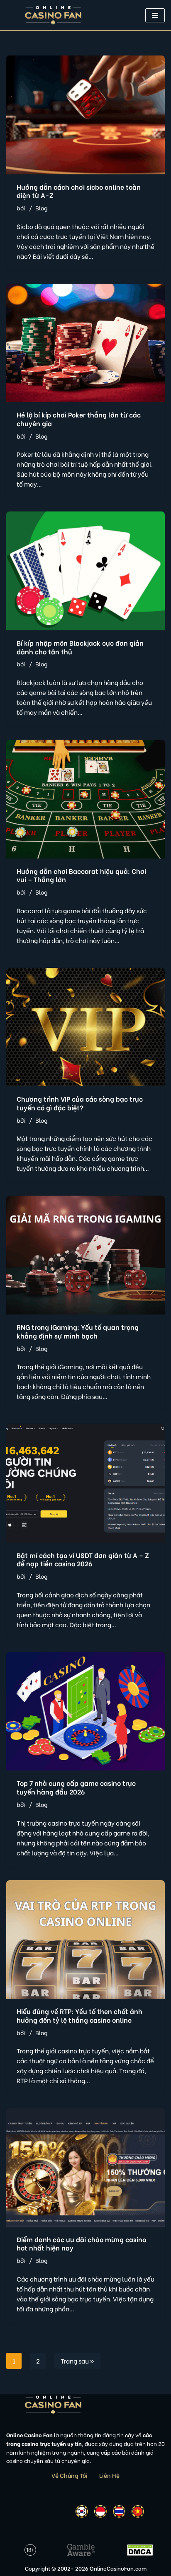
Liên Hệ (109, 2475)
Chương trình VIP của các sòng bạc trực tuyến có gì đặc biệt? (80, 1103)
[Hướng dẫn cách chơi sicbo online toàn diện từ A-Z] (85, 115)
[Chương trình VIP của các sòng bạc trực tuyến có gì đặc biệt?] (85, 1027)
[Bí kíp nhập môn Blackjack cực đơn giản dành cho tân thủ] (85, 571)
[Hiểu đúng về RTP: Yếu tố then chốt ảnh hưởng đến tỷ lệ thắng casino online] (85, 1940)
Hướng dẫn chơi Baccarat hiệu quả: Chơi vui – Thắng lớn (81, 875)
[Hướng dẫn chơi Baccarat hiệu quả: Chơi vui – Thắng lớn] (85, 799)
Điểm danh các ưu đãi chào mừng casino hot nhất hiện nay (81, 2243)
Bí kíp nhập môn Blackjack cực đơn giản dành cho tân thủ (80, 647)
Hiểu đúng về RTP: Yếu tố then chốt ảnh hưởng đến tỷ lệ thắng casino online (79, 2015)
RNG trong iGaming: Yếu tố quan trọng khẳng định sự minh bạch (78, 1331)
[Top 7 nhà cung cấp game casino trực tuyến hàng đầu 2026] (85, 1711)
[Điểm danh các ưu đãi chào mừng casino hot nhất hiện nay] (85, 2167)
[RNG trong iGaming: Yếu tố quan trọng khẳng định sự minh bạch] (85, 1255)
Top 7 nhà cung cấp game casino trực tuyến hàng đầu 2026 (76, 1787)
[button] (155, 15)
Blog (42, 208)
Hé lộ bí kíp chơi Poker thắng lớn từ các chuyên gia (79, 419)
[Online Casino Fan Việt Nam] (53, 15)
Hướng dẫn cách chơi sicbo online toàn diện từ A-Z (79, 191)
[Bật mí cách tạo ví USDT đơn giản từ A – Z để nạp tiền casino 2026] (85, 1483)
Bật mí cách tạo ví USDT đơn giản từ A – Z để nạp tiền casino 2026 (83, 1559)
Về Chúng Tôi (70, 2475)
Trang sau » (77, 2361)
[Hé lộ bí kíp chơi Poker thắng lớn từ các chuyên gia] (85, 343)
